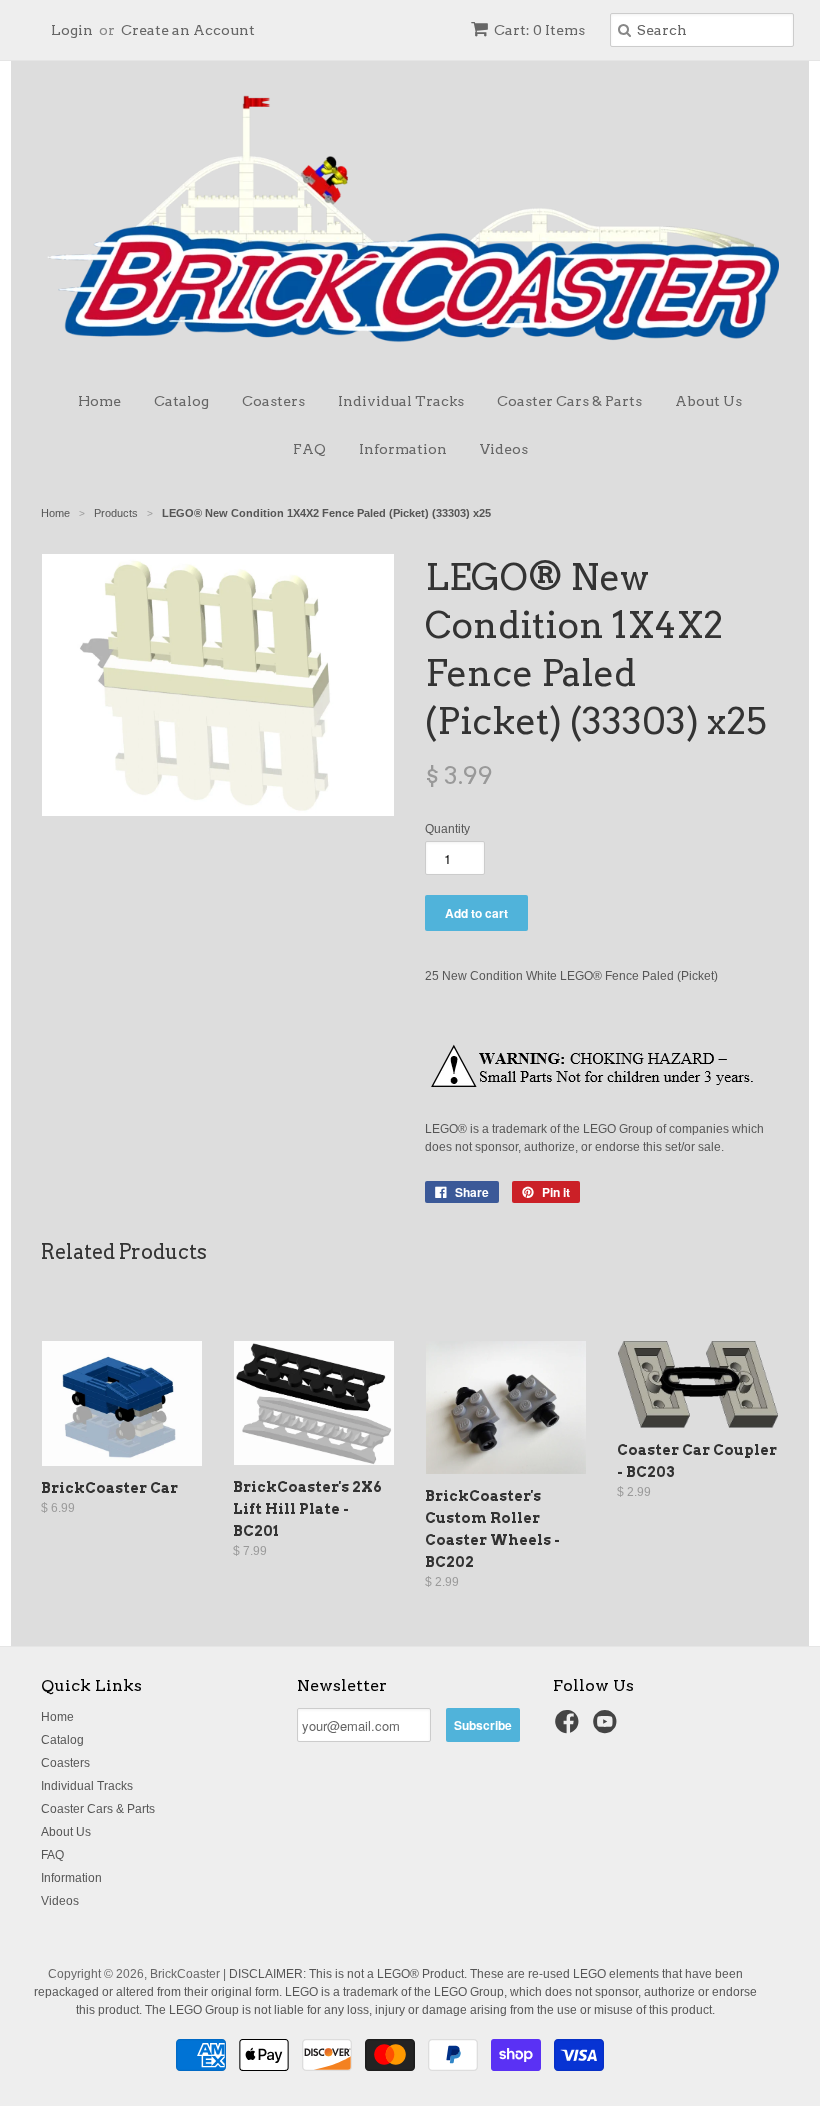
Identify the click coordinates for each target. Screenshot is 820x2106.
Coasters (273, 401)
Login (72, 30)
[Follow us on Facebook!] (570, 1728)
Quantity (447, 829)
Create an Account (188, 30)
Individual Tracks (401, 401)
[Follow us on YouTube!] (608, 1728)
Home (99, 401)
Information (403, 449)
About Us (708, 401)
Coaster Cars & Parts (569, 401)
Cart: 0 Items (539, 30)
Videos (504, 449)
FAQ (309, 449)
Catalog (181, 401)
